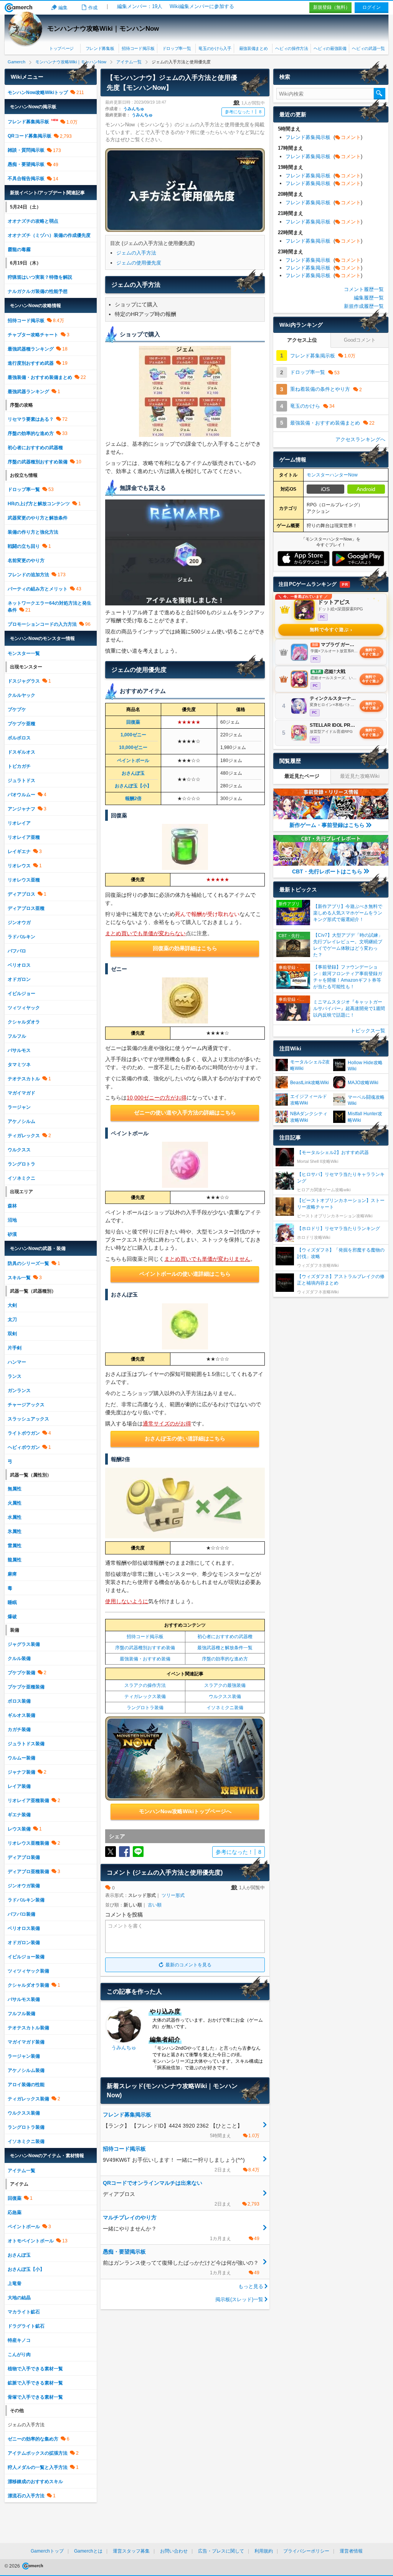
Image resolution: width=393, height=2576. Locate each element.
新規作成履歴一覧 (364, 306)
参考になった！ (243, 112)
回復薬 (133, 722)
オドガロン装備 (24, 1943)
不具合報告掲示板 (26, 179)
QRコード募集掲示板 (30, 136)
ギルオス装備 (21, 1715)
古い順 (155, 1905)
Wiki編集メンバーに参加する (202, 6)
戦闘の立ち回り (24, 546)
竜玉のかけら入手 (215, 48)
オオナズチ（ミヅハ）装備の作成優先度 (49, 235)
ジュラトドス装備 (26, 1744)
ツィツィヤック (24, 1008)
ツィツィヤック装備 (28, 1971)
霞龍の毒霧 (19, 250)
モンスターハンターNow (332, 475)
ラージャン (19, 1107)
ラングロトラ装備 (145, 1708)
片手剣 (15, 1348)
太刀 (12, 1319)
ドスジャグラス (24, 681)
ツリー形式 (173, 1895)
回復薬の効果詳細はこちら (185, 948)
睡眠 (12, 1602)
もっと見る (251, 2286)
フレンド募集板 (100, 48)
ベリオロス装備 (24, 1928)
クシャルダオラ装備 (28, 1985)
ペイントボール (133, 761)
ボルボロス (19, 738)
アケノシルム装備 (26, 2070)
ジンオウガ (19, 923)
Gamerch (19, 8)
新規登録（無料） (332, 7)
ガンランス (19, 1391)
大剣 (12, 1305)
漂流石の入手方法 (26, 2496)
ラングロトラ (21, 1164)
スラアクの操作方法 (145, 1685)
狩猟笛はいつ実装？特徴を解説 (40, 277)
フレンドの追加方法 (28, 575)
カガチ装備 (19, 1729)
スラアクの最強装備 (225, 1685)
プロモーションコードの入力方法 (42, 624)
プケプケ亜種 (21, 724)
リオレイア (19, 823)
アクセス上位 (302, 340)
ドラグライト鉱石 (26, 2326)
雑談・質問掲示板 (26, 150)
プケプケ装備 (21, 1673)
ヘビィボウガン (24, 1447)
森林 (12, 1206)
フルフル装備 (21, 2014)
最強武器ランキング (28, 392)
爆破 (12, 1617)
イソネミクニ (21, 1178)
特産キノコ (19, 2340)
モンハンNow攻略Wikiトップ (38, 93)
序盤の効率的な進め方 (225, 1659)
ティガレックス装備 (145, 1696)
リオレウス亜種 (24, 880)
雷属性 (15, 1546)
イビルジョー (21, 994)
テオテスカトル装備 (28, 2028)
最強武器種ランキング (31, 349)
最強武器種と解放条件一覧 (225, 1648)
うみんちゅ (134, 109)
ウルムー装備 (21, 1758)
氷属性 (15, 1531)
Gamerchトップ (47, 2551)
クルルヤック (21, 695)
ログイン (372, 7)
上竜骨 (15, 2283)
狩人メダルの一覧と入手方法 (38, 2467)
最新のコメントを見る (188, 1965)
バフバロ (17, 951)
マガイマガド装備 (26, 2042)
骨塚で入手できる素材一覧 (35, 2397)
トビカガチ (19, 766)
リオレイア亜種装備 (28, 1801)
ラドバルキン (21, 937)
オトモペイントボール (31, 2241)
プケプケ (17, 709)
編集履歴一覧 (369, 298)
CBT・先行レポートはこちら (327, 871)
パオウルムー (21, 795)
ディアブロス (21, 894)
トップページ (61, 48)
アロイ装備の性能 (26, 2085)
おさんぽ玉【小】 (26, 2269)
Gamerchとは (88, 2551)
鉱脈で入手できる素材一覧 (35, 2383)
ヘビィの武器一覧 (368, 48)
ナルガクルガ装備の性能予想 (38, 291)
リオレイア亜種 (24, 837)
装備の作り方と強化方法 (33, 532)
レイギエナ (19, 852)
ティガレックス (24, 1136)
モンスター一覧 (24, 653)
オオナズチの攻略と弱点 (33, 221)
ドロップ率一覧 (177, 48)
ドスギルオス (21, 752)
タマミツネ (19, 1065)
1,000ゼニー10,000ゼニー (133, 741)
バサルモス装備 (24, 1999)
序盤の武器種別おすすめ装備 (145, 1648)
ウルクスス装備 (225, 1696)
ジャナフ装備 (21, 1772)
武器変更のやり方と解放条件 (38, 518)
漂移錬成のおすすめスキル (35, 2482)
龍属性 (15, 1560)
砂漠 (12, 1234)
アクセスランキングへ (360, 439)
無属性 (15, 1489)
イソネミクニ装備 (225, 1708)
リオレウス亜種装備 (28, 1843)
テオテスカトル (24, 1079)
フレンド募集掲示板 (28, 122)
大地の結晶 (19, 2298)
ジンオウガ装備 (24, 1886)
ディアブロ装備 (24, 1857)
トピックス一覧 (368, 1031)
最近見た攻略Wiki (360, 776)
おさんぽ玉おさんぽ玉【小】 (133, 780)
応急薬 (15, 2212)
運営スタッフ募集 (131, 2551)
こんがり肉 (19, 2354)
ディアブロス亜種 (26, 908)
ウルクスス (19, 1150)
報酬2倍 (133, 799)
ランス (15, 1376)
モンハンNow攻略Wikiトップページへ (185, 1811)
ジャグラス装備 (24, 1644)
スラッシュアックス (28, 1419)
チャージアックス (26, 1405)
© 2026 (13, 2566)
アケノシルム (21, 1121)
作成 (93, 8)
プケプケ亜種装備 (26, 1687)
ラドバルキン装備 (26, 1900)
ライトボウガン (24, 1433)
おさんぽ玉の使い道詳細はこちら (185, 1438)
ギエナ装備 (19, 1815)
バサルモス (19, 1050)
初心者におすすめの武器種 (225, 1637)
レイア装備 (19, 1786)
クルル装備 (19, 1658)
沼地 (12, 1220)
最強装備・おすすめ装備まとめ (40, 377)
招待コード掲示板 (138, 48)
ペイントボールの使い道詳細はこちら (185, 1274)
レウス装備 (19, 1829)
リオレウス (19, 866)
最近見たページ (302, 776)
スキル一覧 (19, 1278)
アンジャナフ (21, 809)
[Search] (380, 94)
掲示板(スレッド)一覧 (239, 2299)
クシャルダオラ (24, 1022)
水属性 (15, 1517)
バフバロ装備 (21, 1914)
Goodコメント (360, 340)
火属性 (15, 1503)
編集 (63, 8)
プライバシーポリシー (306, 2551)
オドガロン (19, 979)
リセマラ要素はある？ (31, 419)
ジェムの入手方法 (136, 253)
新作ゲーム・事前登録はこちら (327, 825)
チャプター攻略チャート (33, 335)
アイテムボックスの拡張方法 (38, 2453)
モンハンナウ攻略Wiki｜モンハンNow (103, 29)
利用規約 (264, 2551)
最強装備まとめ (253, 48)
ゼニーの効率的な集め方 (33, 2439)
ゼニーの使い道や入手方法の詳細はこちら (185, 1113)
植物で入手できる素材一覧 (35, 2369)
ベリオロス (19, 965)
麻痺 (12, 1574)
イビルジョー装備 (26, 1957)
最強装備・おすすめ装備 (145, 1659)
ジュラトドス (21, 780)
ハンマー (17, 1362)
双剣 (12, 1334)
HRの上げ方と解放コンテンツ (39, 504)
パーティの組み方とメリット (38, 589)
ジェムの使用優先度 (139, 263)
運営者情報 (351, 2551)
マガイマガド (21, 1093)
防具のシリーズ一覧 (28, 1263)
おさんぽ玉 (19, 2255)
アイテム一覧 (21, 2171)
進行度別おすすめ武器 (31, 363)
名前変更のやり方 (26, 561)
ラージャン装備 (24, 2056)
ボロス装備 (19, 1701)
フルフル (17, 1036)
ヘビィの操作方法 (291, 48)
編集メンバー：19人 (140, 6)
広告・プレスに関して (221, 2551)
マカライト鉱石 (24, 2312)
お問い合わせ (174, 2551)
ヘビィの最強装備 (330, 48)
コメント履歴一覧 (364, 289)
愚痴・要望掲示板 (26, 164)
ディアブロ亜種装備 (28, 1872)
